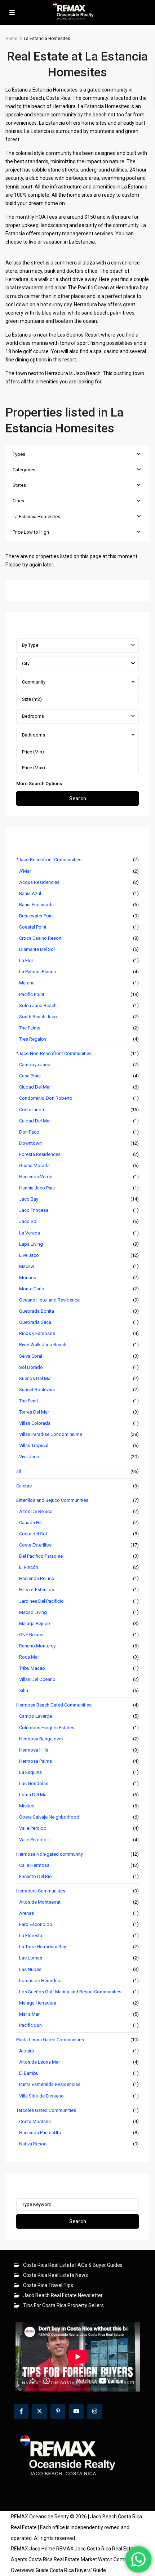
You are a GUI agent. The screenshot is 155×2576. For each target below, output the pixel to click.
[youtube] (76, 2412)
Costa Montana (35, 2121)
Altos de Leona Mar (39, 2062)
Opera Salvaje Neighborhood (49, 1817)
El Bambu (29, 2073)
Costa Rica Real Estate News (56, 2275)
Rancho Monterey (37, 1646)
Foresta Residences (40, 1154)
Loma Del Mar (34, 1795)
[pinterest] (58, 2412)
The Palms (30, 1028)
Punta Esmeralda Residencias (50, 2084)
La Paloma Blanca (37, 972)
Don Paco (29, 1132)
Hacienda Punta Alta (40, 2133)
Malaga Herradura (38, 2003)
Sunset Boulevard (37, 1390)
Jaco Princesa (34, 1210)
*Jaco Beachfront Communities (49, 860)
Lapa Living (31, 1244)
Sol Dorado (31, 1367)
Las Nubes (30, 1969)
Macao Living (33, 1612)
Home (11, 39)
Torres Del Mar (34, 1412)
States (19, 485)
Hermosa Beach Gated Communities (54, 1705)
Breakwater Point (37, 916)
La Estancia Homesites (36, 517)
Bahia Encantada (36, 905)
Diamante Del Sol (37, 949)
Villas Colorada (35, 1423)
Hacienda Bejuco (37, 1578)
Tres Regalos (33, 1039)
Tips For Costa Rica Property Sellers (63, 2305)
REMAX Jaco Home (33, 2549)
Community (34, 682)
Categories (24, 470)
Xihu (24, 1690)
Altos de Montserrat (40, 1902)
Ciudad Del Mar (35, 1087)
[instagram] (95, 2412)
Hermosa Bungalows (41, 1739)
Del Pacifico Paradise (41, 1556)
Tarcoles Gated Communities (46, 2110)
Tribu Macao (32, 1668)
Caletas (24, 1486)
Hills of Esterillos (37, 1590)
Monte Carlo (32, 1289)
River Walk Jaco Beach (43, 1345)
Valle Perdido (33, 1828)
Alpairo (27, 2051)
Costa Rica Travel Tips (48, 2285)
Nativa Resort (33, 2144)
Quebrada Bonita (37, 1311)
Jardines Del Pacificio (41, 1601)
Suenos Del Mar (36, 1378)
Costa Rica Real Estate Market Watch (70, 2559)
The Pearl (28, 1401)
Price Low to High (31, 532)
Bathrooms (34, 735)
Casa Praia (30, 1076)
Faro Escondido (36, 1924)
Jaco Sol (28, 1221)
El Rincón (29, 1567)
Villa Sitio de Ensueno (41, 2096)
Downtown (30, 1143)
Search (78, 798)
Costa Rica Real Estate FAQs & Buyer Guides (73, 2265)
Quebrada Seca (35, 1322)
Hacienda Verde (36, 1177)
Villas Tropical (34, 1445)
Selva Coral (31, 1356)
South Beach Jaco (38, 1017)
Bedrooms (33, 716)
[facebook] (21, 2412)
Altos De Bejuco (36, 1511)
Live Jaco (29, 1255)
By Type (30, 645)
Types (19, 454)
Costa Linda (32, 1110)
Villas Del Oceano (37, 1679)
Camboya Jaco (35, 1065)
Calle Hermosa (34, 1865)
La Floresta (31, 1936)
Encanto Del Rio (36, 1876)
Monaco (28, 1278)
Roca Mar (29, 1657)
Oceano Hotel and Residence (49, 1300)
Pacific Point (32, 994)
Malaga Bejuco (35, 1623)
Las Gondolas (34, 1783)
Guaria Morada (34, 1165)
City (26, 664)
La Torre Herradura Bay (43, 1947)
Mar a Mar (29, 2014)
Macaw (27, 1266)
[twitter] (39, 2412)
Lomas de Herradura (40, 1981)
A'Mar (25, 871)
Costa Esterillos (35, 1545)
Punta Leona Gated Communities (50, 2040)
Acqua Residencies (39, 882)
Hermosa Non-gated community (50, 1854)
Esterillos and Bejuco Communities (52, 1500)
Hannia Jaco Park (37, 1188)
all (19, 1471)
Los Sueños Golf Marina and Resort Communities (70, 1992)
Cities (18, 501)
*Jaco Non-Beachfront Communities (54, 1053)
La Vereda (30, 1233)
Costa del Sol (33, 1534)
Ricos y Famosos (37, 1333)
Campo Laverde (36, 1716)
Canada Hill (31, 1523)
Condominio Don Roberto (46, 1098)
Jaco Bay (29, 1199)
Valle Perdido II (34, 1840)
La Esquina (30, 1772)
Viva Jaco (29, 1457)
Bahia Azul (30, 893)
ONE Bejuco (31, 1635)
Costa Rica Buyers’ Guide (78, 2570)
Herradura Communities (41, 1891)
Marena (27, 983)
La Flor (26, 960)
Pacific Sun (30, 2025)
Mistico (27, 1806)
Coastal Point (33, 927)
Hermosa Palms (36, 1761)
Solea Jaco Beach (38, 1006)
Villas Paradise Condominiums (51, 1434)
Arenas (26, 1913)
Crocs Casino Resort (40, 938)
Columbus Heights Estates (47, 1728)
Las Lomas (31, 1958)
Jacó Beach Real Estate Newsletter (63, 2295)
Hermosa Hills (34, 1750)
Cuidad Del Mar (35, 1121)
